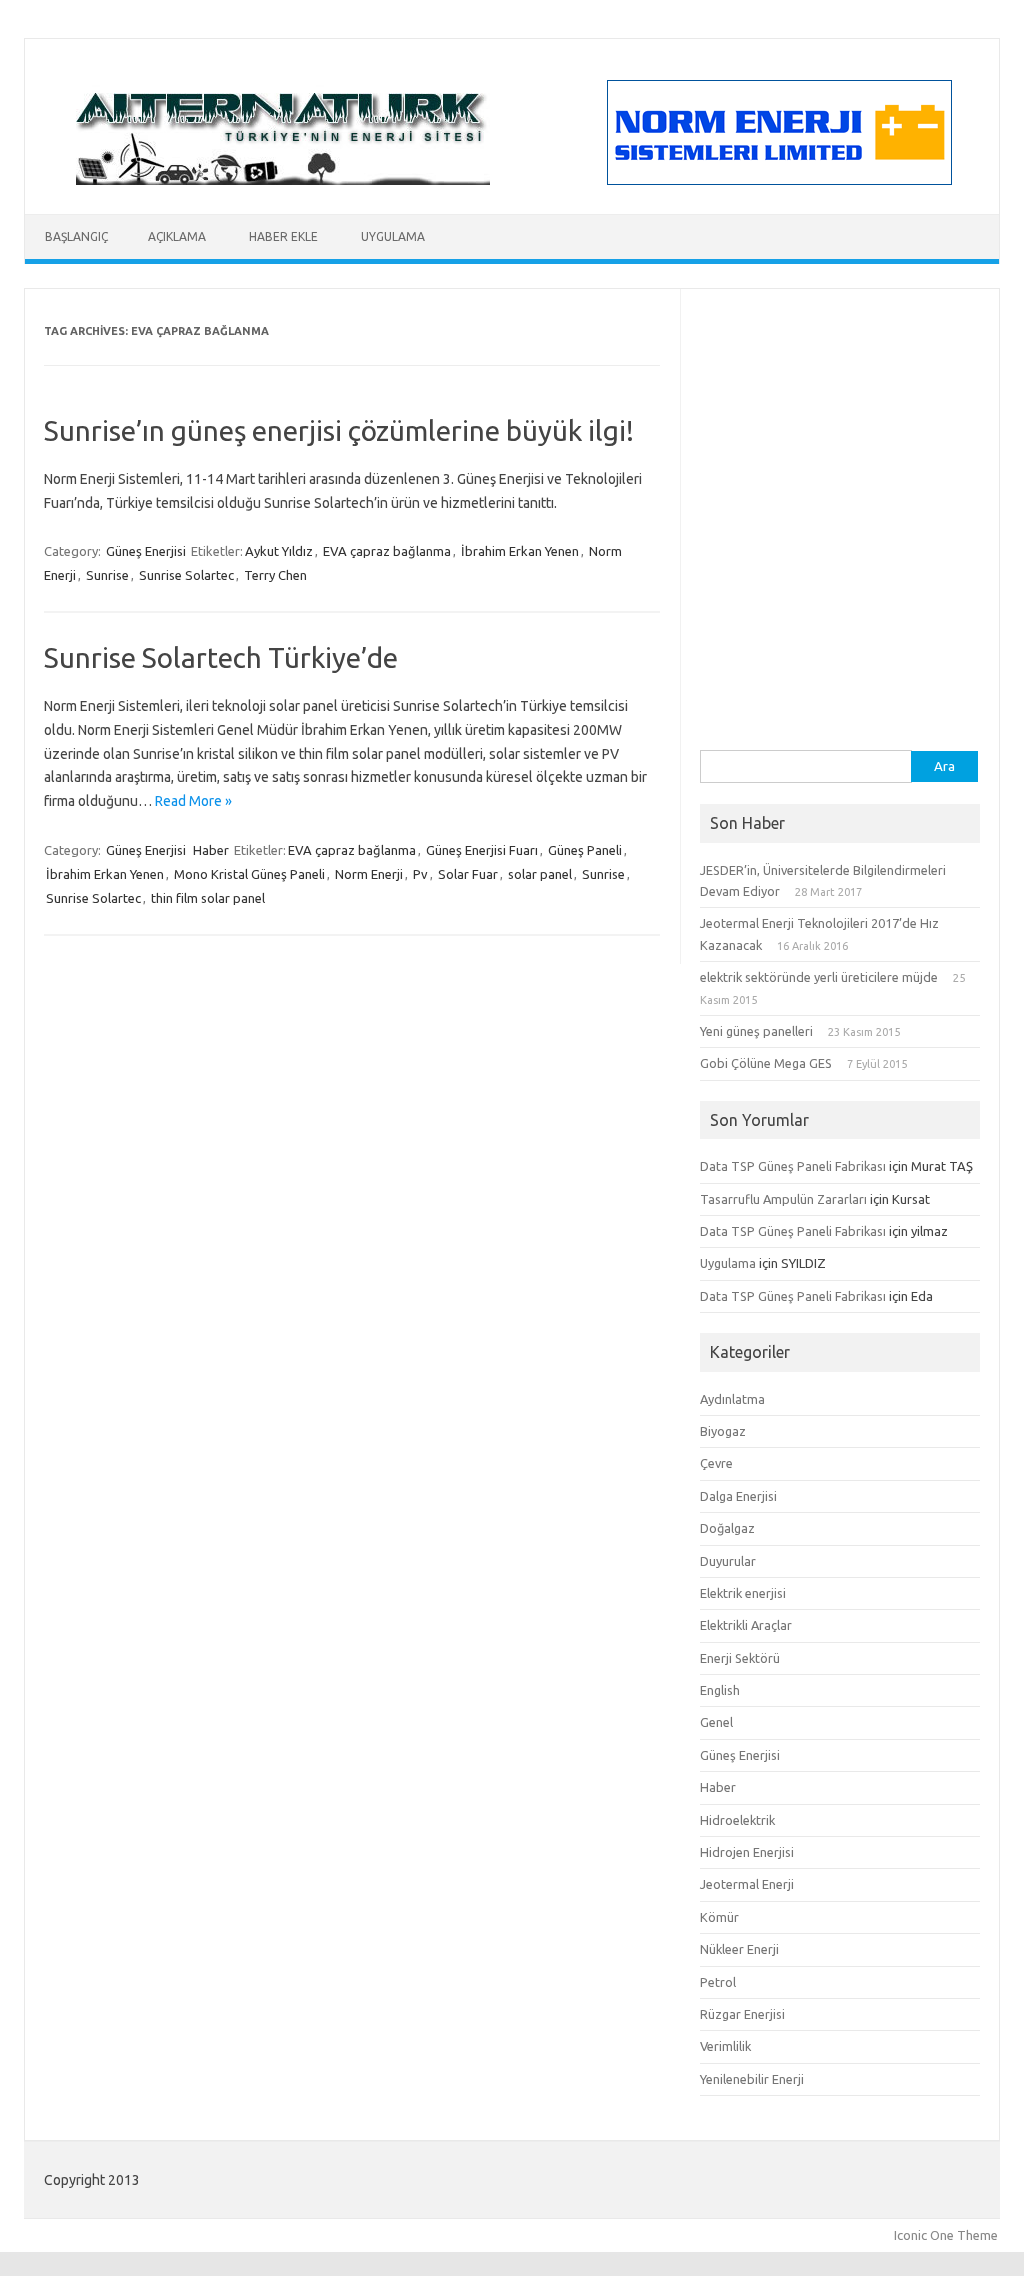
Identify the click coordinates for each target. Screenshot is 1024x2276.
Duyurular (728, 1561)
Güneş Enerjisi (146, 551)
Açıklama (177, 236)
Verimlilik (725, 2046)
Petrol (718, 1982)
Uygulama (393, 236)
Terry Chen (275, 575)
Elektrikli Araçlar (746, 1625)
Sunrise (107, 575)
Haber (211, 850)
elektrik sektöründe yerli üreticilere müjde (819, 977)
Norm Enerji (369, 874)
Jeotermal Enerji (747, 1884)
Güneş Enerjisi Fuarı (482, 850)
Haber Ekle (283, 236)
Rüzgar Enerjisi (742, 2014)
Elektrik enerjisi (743, 1593)
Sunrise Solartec (186, 575)
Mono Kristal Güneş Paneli (249, 874)
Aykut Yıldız (279, 551)
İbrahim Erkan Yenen (520, 551)
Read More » (193, 801)
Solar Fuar (468, 874)
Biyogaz (723, 1431)
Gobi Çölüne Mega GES (766, 1063)
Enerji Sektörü (740, 1658)
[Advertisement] (840, 625)
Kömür (719, 1917)
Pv (420, 874)
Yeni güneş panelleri (756, 1031)
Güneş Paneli (585, 850)
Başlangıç (76, 236)
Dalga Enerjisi (738, 1496)
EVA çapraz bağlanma (387, 551)
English (720, 1690)
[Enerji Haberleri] (283, 180)
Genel (716, 1722)
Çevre (716, 1463)
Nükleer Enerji (739, 1949)
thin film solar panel (208, 898)
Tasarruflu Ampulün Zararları (783, 1199)
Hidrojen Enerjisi (747, 1852)
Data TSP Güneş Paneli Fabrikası (793, 1166)
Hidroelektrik (737, 1820)
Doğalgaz (727, 1528)
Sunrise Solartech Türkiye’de (221, 657)
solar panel (540, 874)
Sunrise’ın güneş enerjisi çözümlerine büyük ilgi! (339, 430)
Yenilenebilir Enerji (752, 2079)
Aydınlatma (732, 1399)
